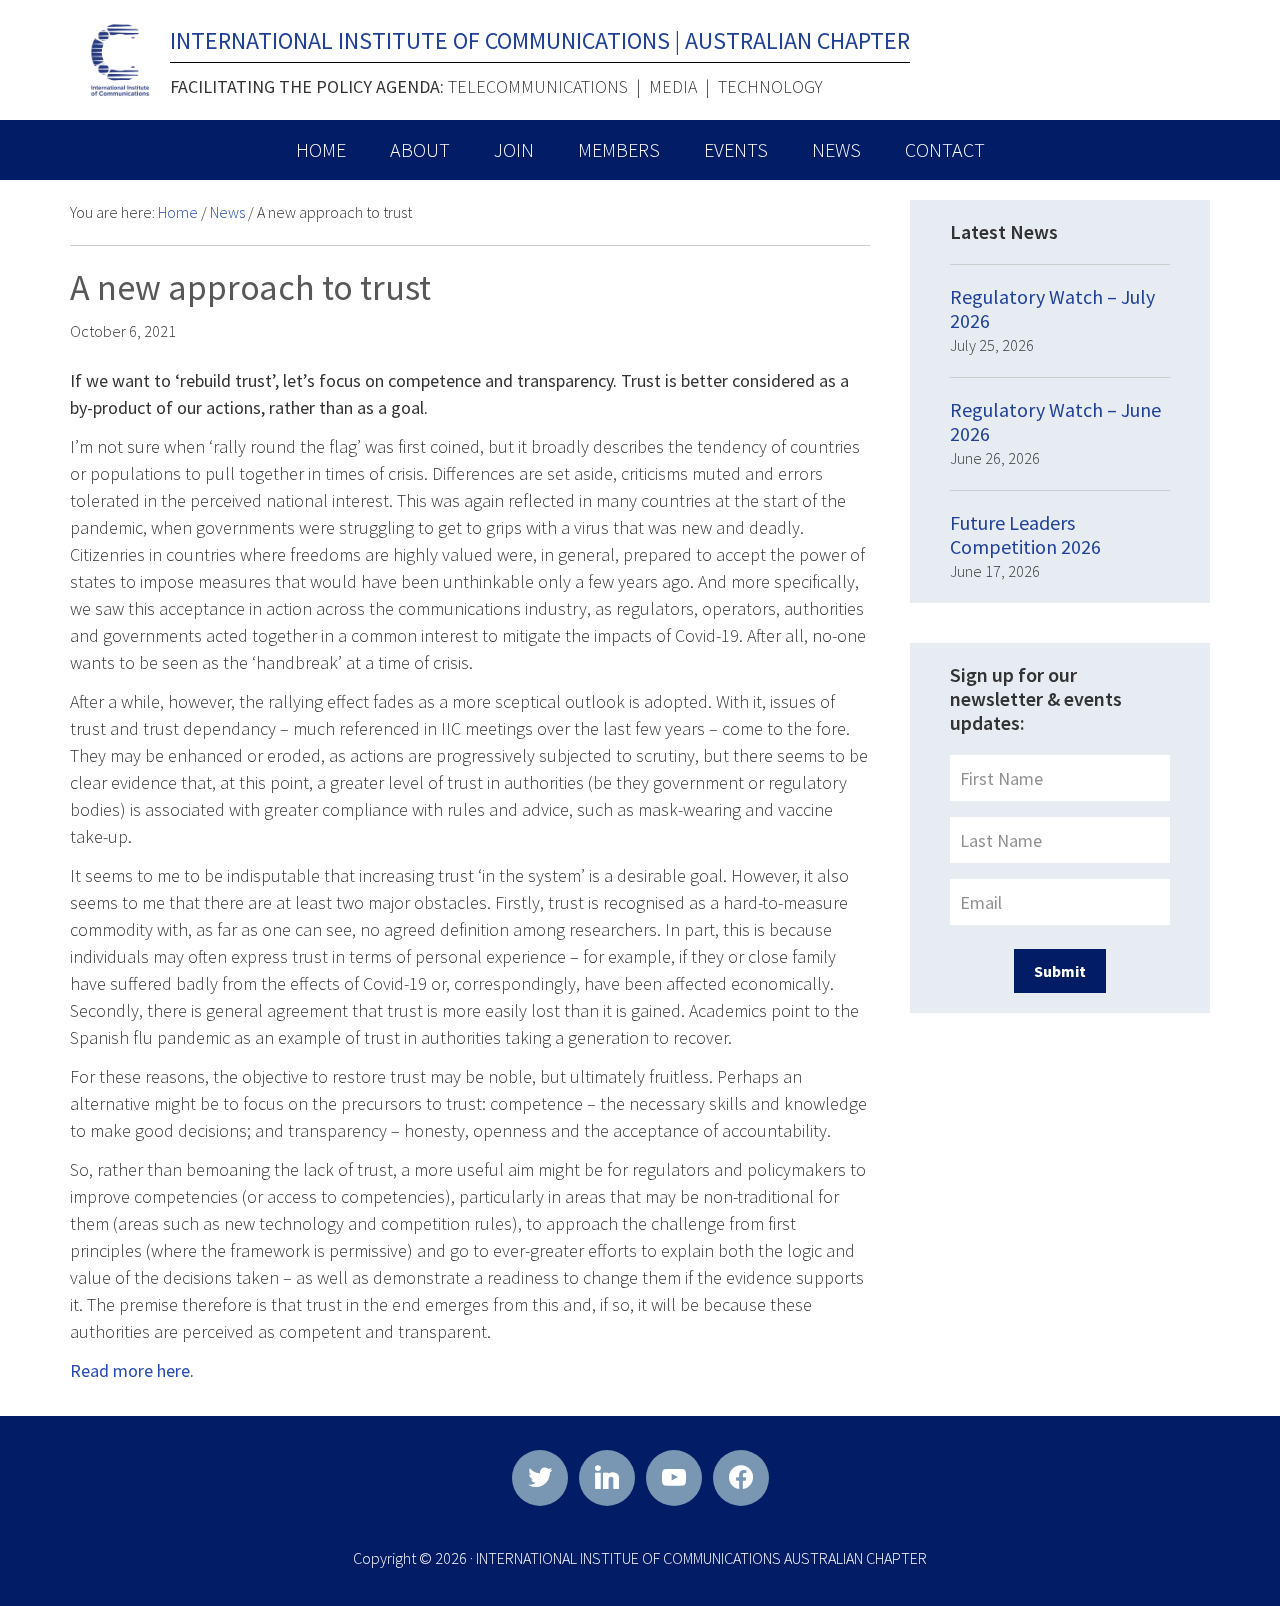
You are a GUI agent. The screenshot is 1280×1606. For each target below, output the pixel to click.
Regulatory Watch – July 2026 (1052, 308)
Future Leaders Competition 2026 (1025, 534)
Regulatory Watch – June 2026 (1055, 421)
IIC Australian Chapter (120, 60)
